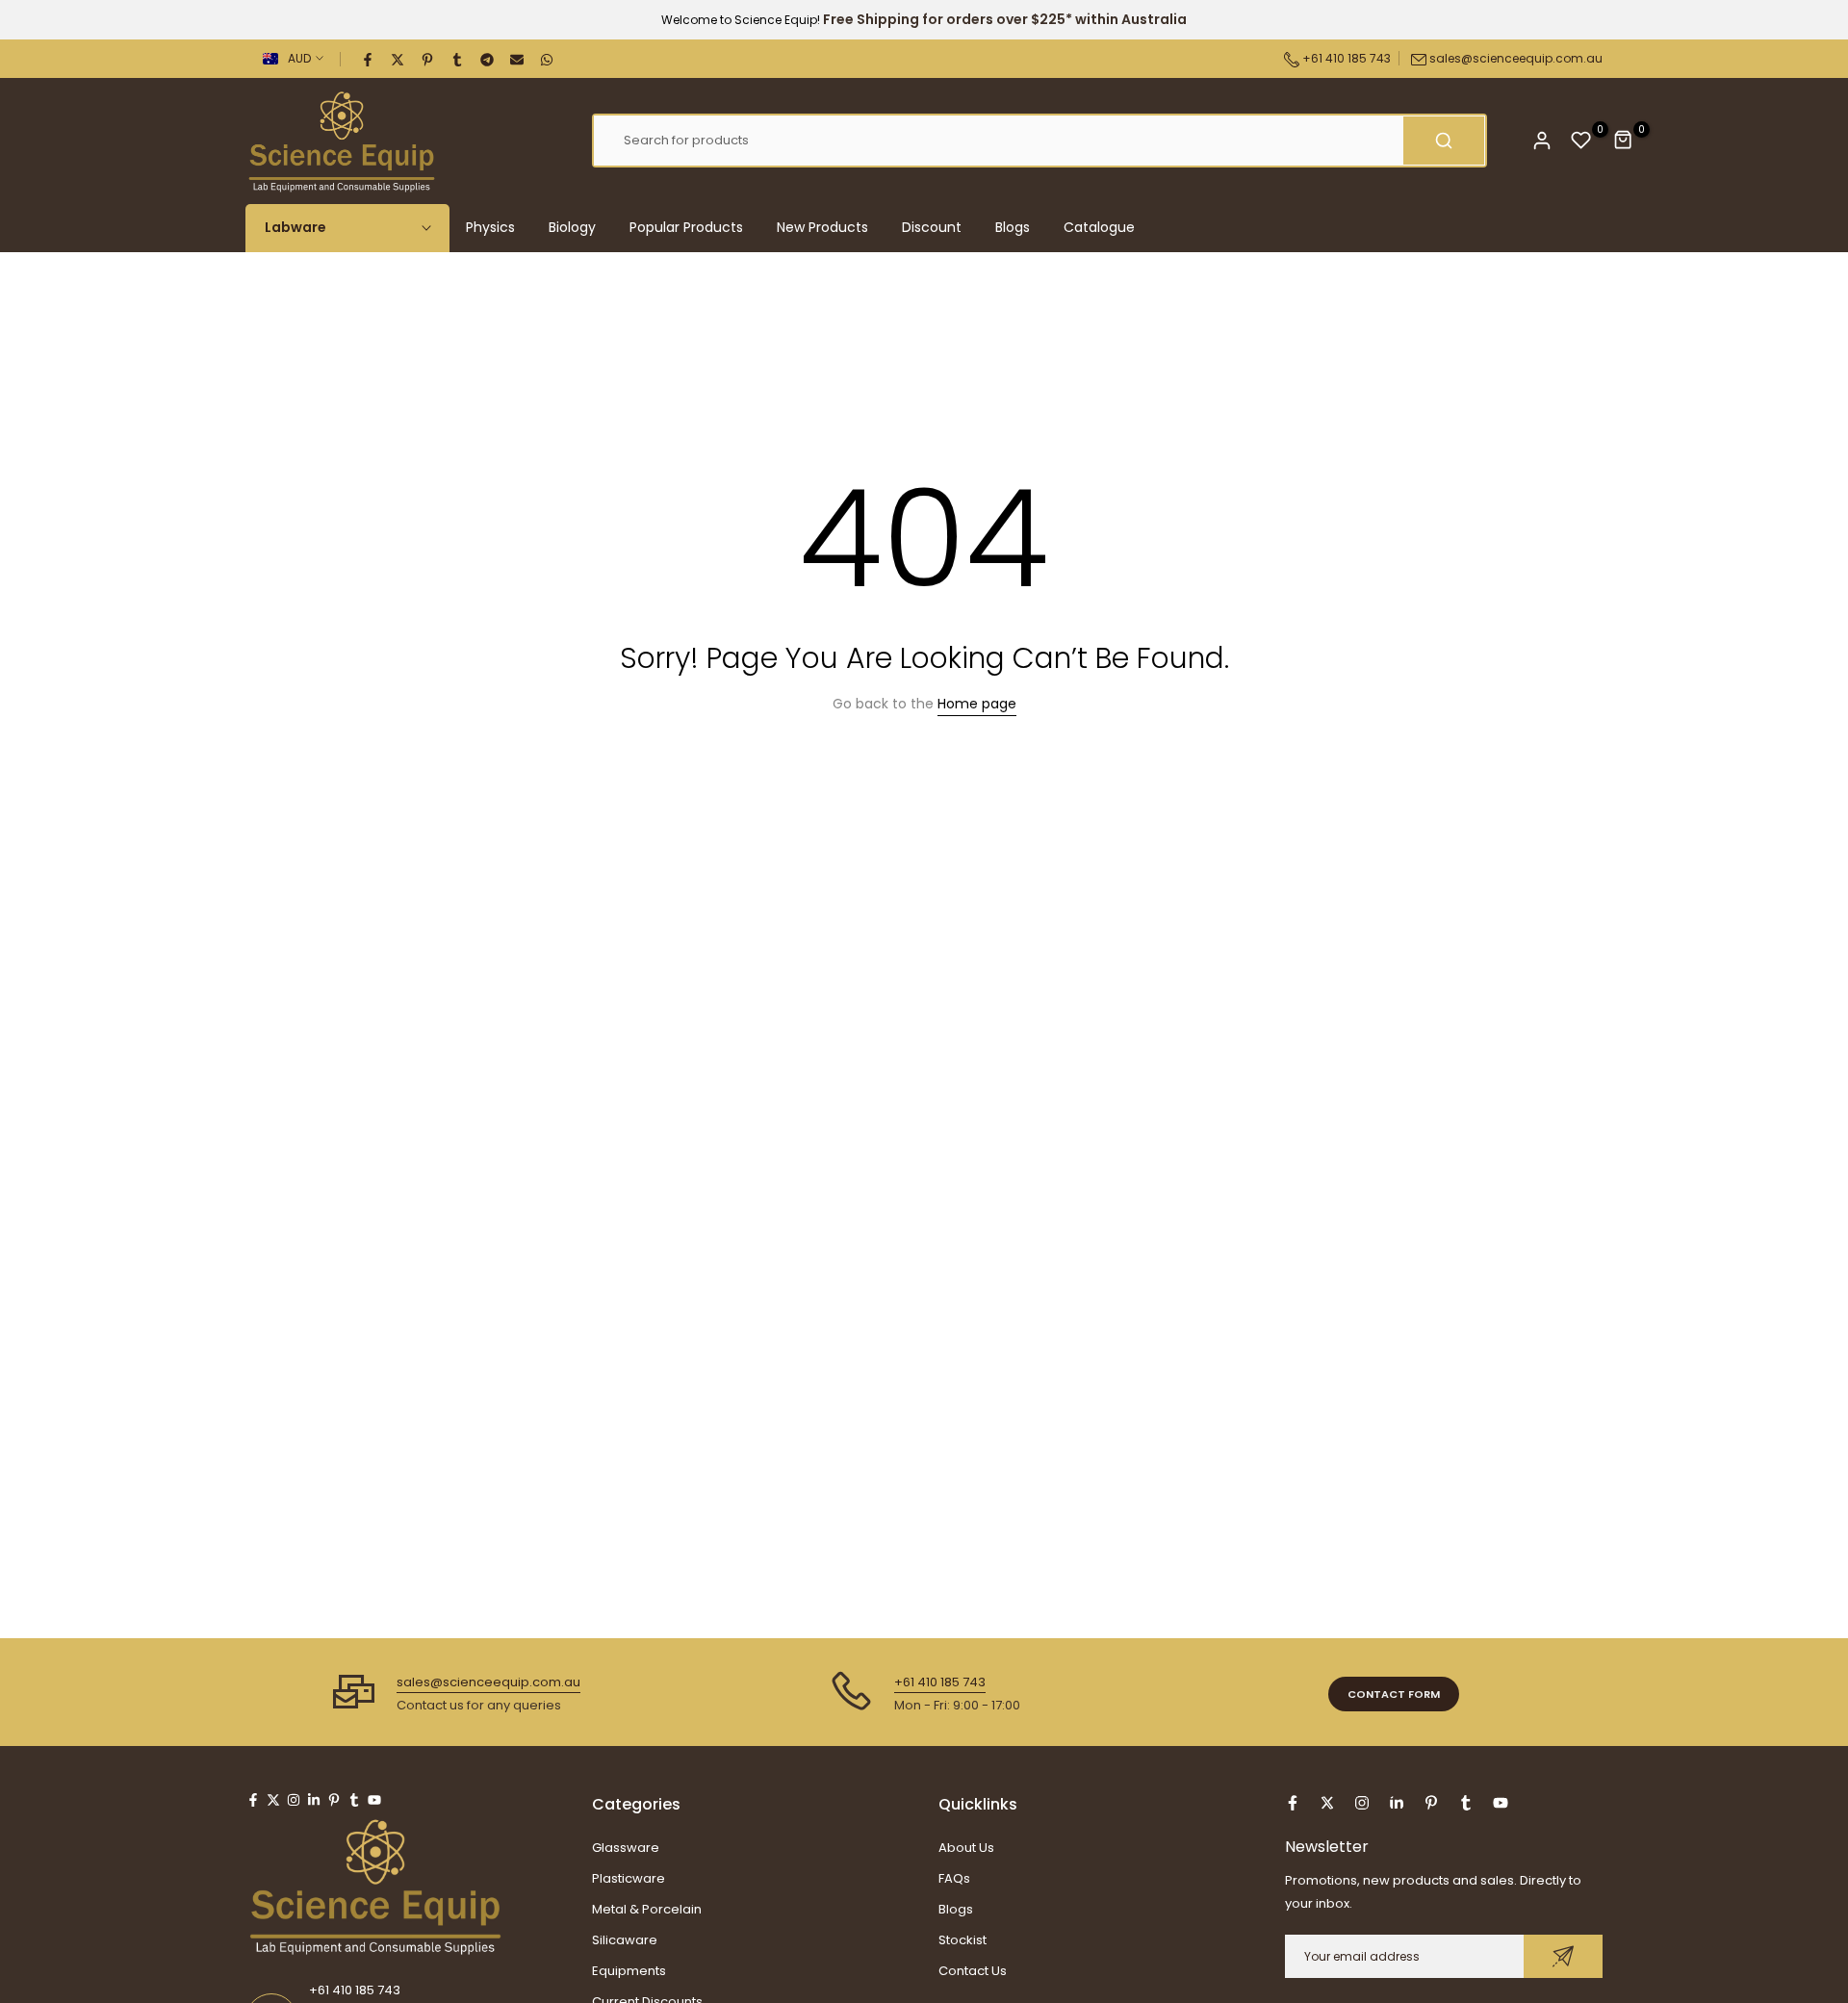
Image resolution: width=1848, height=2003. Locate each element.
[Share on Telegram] (488, 59)
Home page (977, 704)
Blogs (1013, 227)
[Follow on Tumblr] (354, 1800)
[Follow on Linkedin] (314, 1800)
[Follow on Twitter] (273, 1800)
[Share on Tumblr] (458, 59)
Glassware (626, 1848)
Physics (490, 227)
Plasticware (629, 1878)
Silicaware (625, 1940)
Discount (932, 227)
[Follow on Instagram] (294, 1800)
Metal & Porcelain (647, 1909)
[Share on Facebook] (369, 59)
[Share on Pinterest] (428, 59)
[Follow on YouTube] (374, 1800)
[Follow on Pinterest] (334, 1800)
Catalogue (1099, 227)
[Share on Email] (518, 59)
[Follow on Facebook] (253, 1800)
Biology (572, 227)
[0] (1581, 141)
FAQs (954, 1878)
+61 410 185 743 (1345, 58)
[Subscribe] (1563, 1956)
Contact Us (973, 1971)
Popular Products (686, 227)
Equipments (629, 1971)
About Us (966, 1848)
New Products (822, 227)
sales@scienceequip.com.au (1516, 58)
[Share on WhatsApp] (548, 59)
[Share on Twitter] (398, 59)
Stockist (962, 1940)
